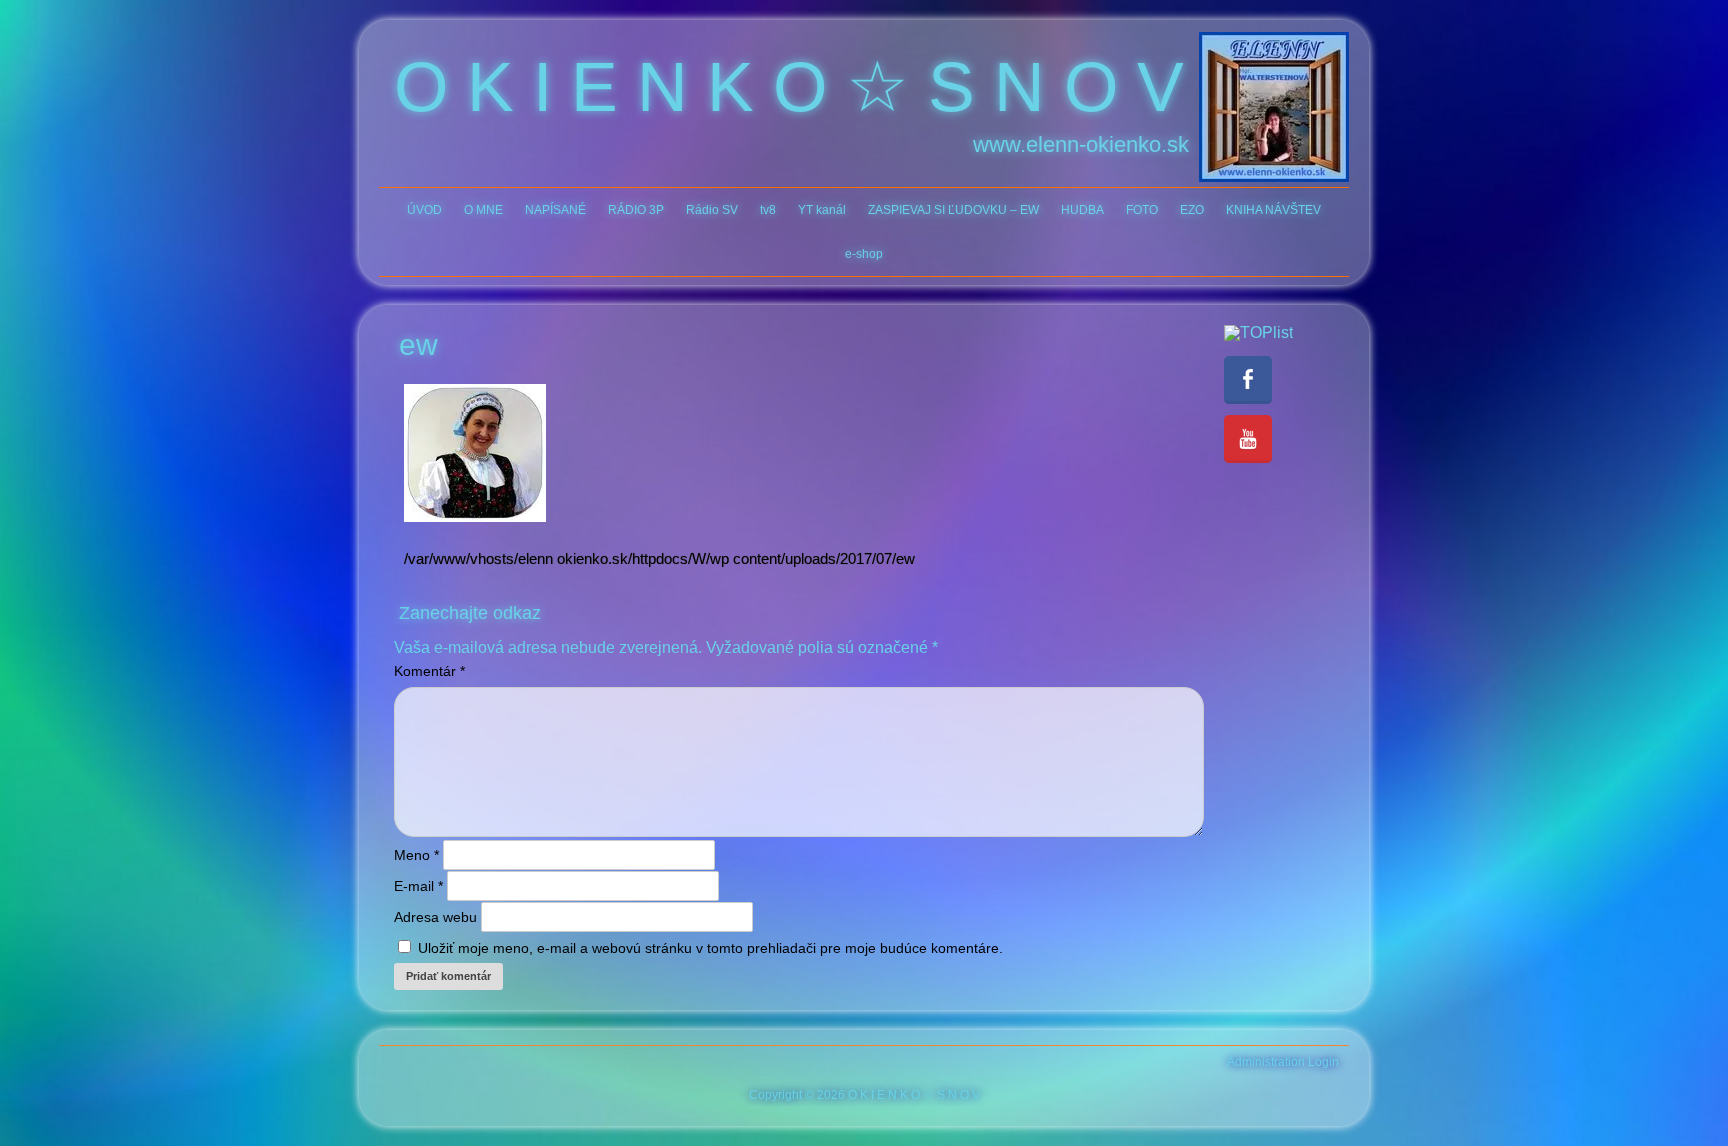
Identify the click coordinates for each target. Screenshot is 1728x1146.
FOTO (1142, 210)
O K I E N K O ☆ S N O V (789, 87)
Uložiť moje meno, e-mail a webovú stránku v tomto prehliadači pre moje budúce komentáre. (710, 948)
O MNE (483, 210)
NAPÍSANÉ (555, 210)
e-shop (864, 254)
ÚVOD (424, 210)
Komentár (429, 671)
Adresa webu (435, 917)
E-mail (418, 886)
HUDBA (1082, 210)
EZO (1192, 210)
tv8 (768, 210)
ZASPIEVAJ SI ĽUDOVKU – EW (953, 210)
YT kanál (822, 210)
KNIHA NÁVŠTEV (1273, 210)
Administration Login (1283, 1062)
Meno (416, 855)
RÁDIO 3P (636, 210)
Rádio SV (712, 210)
